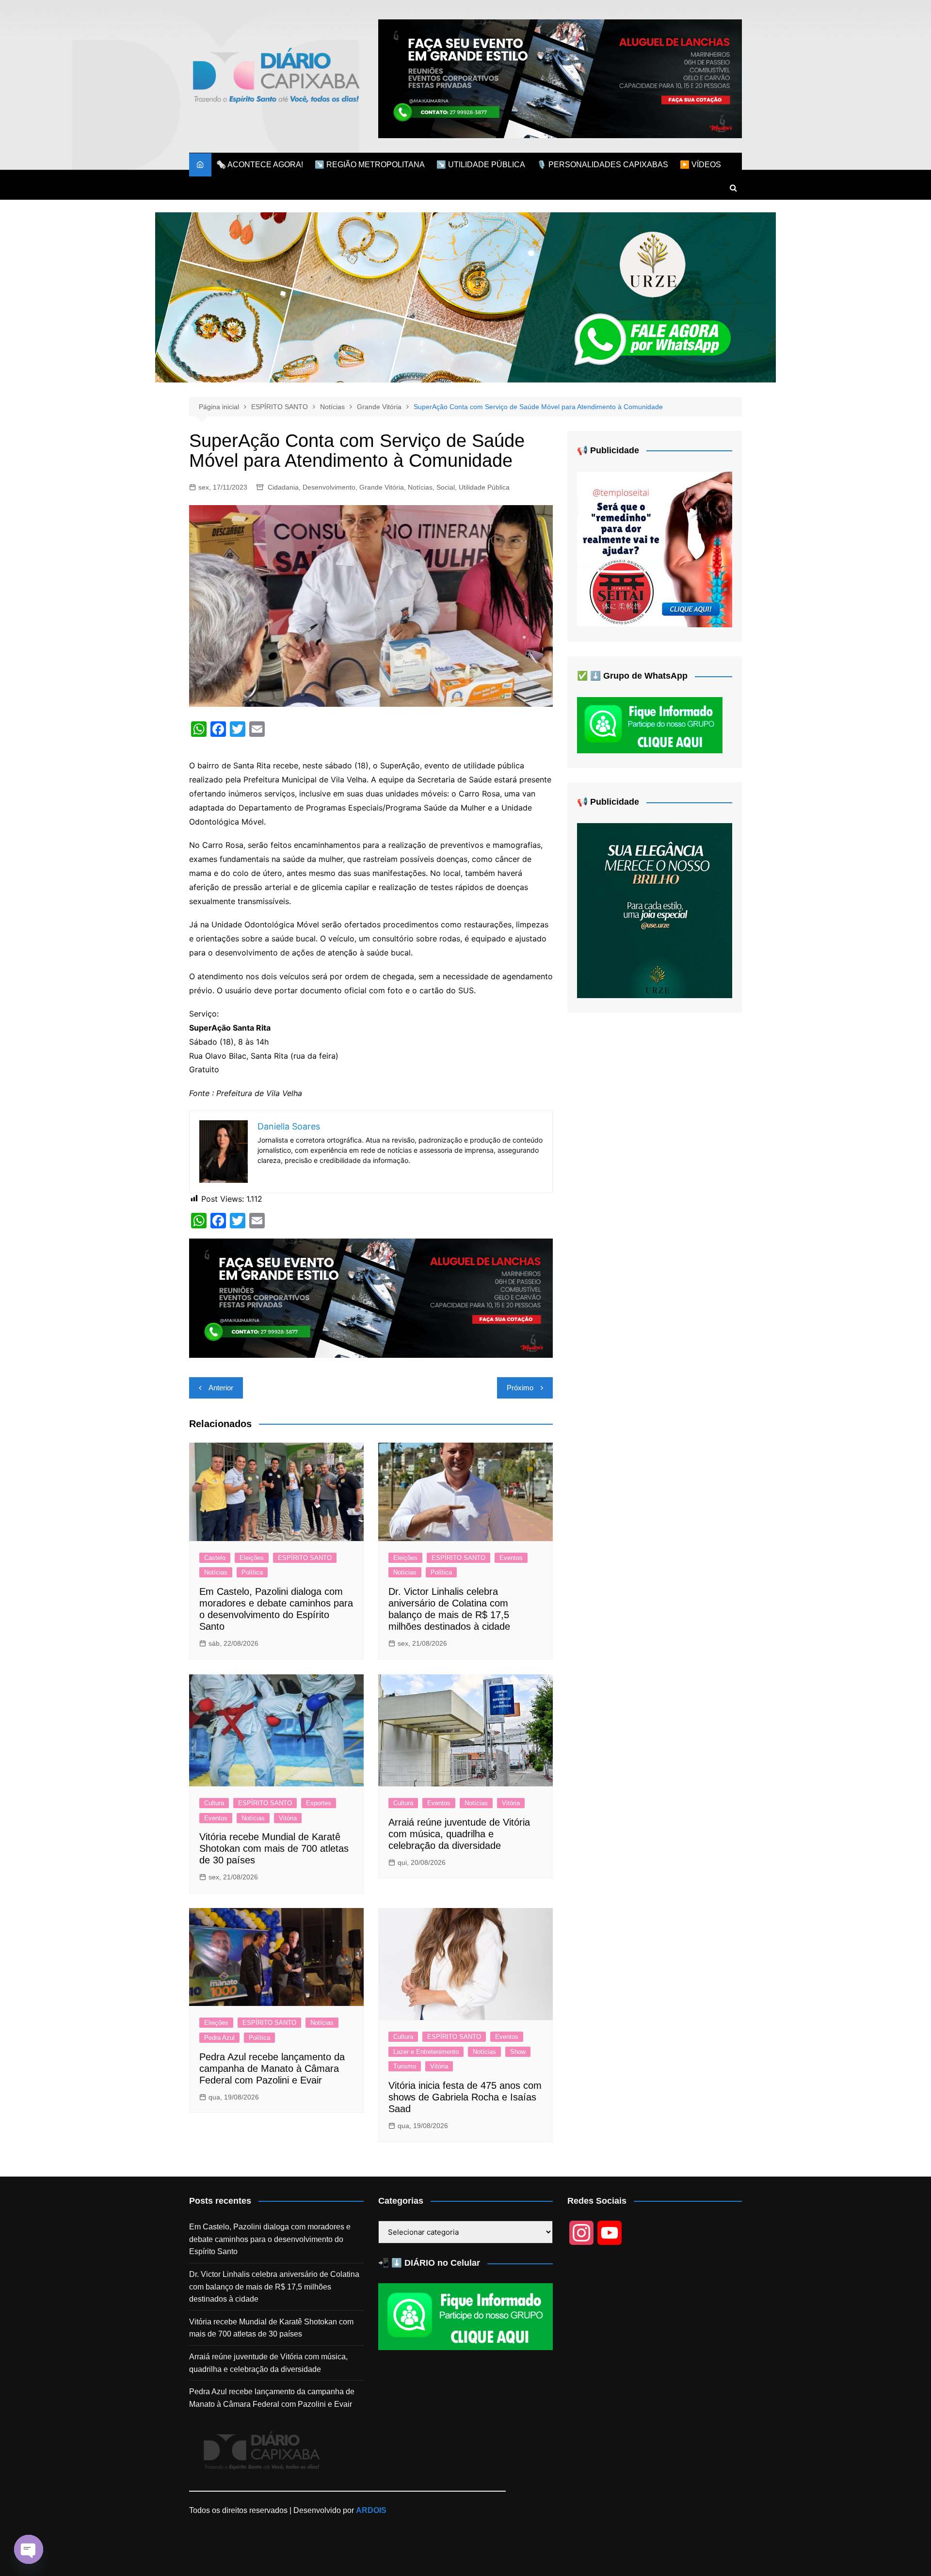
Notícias (420, 487)
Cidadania (283, 487)
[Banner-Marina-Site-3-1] (560, 78)
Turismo (405, 2066)
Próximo (520, 1388)
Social (446, 487)
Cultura (214, 1803)
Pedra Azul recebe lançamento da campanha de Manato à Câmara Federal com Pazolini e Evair (272, 2068)
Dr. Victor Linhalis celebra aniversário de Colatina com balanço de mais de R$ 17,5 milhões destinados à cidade (274, 2287)
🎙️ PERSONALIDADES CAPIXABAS (602, 165)
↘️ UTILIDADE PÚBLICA (481, 165)
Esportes (319, 1803)
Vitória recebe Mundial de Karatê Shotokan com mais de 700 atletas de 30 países (274, 1848)
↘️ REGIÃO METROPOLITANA (370, 165)
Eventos (511, 1558)
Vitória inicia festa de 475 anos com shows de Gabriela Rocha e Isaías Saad (465, 2097)
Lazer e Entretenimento (426, 2052)
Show (518, 2052)
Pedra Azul (219, 2038)
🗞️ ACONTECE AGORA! (260, 165)
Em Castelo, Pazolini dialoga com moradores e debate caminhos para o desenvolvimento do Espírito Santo (270, 2239)
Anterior (221, 1388)
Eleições (252, 1558)
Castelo (215, 1558)
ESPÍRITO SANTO (305, 1558)
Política (252, 1572)
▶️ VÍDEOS (700, 165)
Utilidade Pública (484, 487)
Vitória (288, 1818)
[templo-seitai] (655, 549)
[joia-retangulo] (655, 910)
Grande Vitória (382, 487)
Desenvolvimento (329, 487)
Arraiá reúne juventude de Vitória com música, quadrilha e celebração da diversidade (459, 1834)
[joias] (465, 297)
